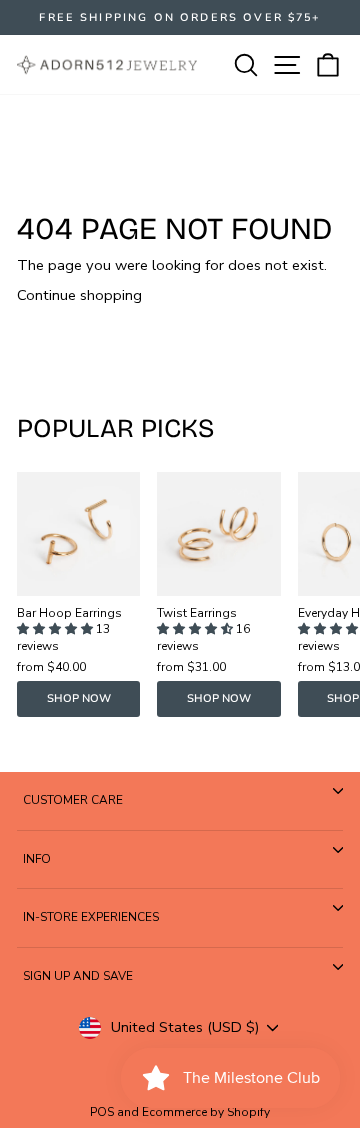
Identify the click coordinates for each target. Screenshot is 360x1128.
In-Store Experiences (91, 917)
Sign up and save (78, 976)
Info (37, 859)
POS (102, 1112)
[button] (56, 629)
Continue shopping (79, 295)
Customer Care (73, 800)
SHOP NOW (79, 698)
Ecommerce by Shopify (206, 1112)
